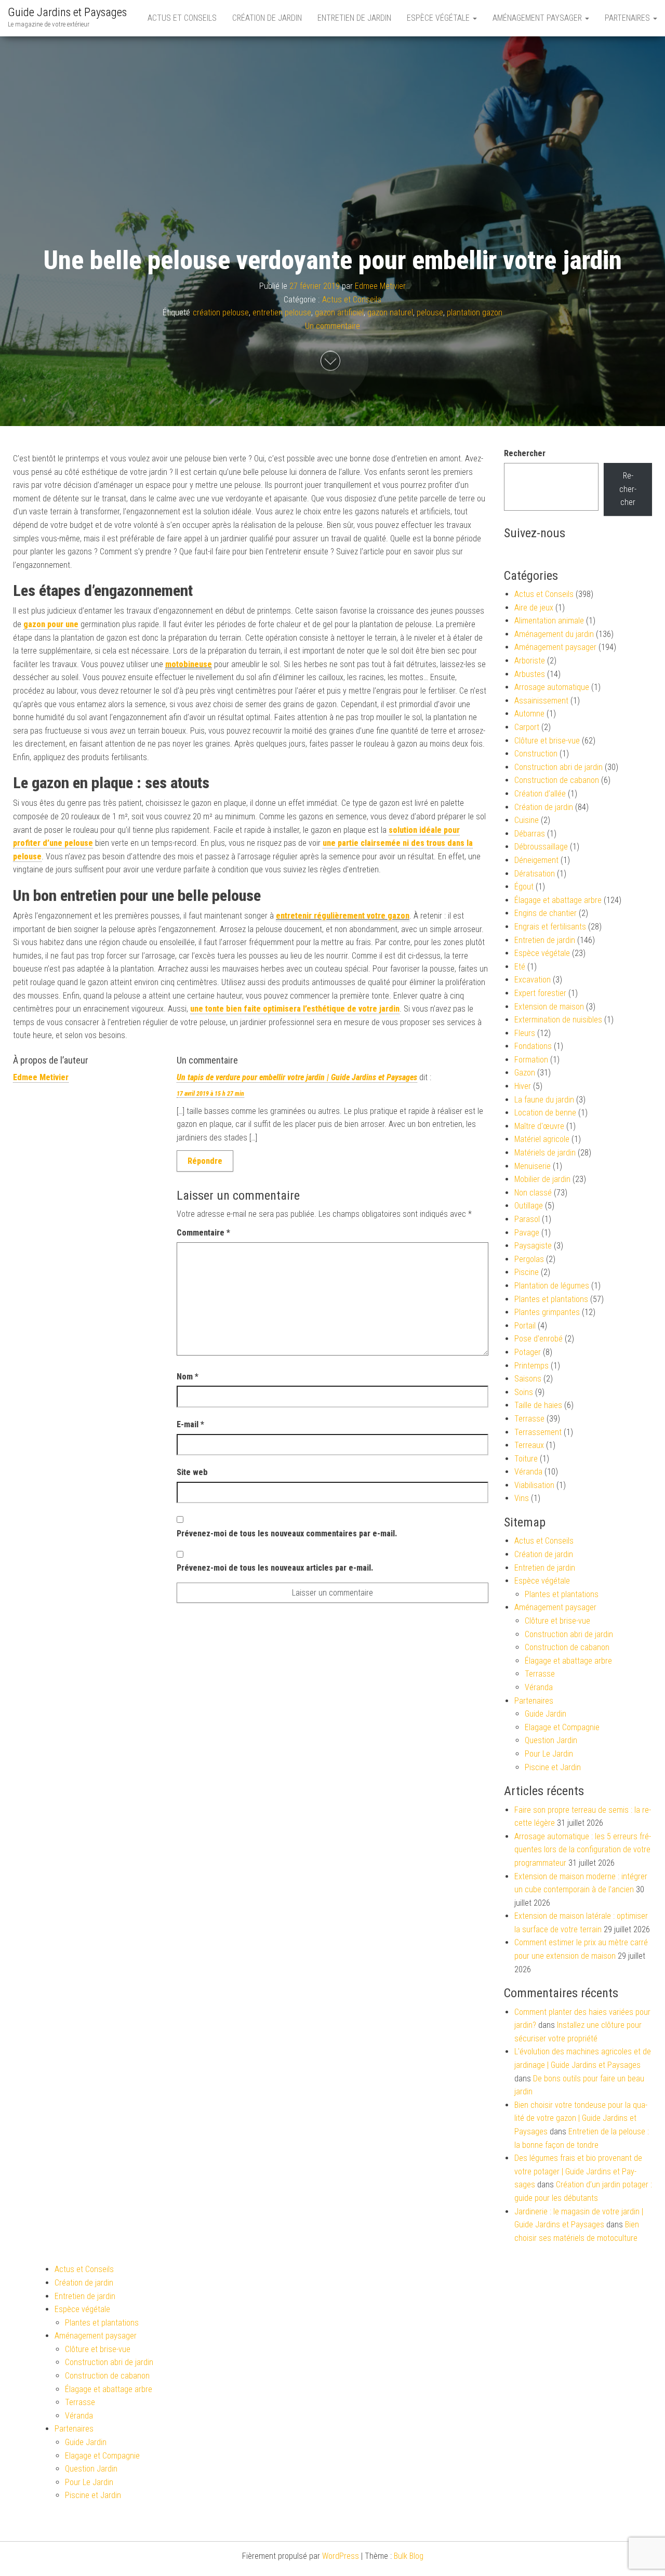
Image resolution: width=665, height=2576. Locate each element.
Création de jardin (267, 18)
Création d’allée (540, 794)
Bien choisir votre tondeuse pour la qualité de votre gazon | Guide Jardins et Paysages (581, 2118)
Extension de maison (549, 1007)
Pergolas (529, 1259)
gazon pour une (51, 624)
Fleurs (525, 1033)
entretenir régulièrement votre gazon (343, 916)
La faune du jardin (544, 1100)
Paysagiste (533, 1246)
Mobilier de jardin (542, 1179)
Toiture (526, 1459)
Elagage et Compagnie (562, 1727)
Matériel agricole (542, 1139)
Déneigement (536, 860)
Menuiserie (533, 1166)
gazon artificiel (339, 313)
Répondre (205, 1161)
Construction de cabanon (557, 780)
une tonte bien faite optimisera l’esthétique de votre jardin (295, 1009)
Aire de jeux (534, 608)
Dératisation (535, 874)
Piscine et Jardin (553, 1767)
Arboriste (530, 661)
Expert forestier (540, 993)
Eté (520, 967)
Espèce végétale (439, 18)
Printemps (531, 1366)
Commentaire (203, 1233)
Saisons (528, 1379)
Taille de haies (538, 1405)
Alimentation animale (549, 621)
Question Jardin (551, 1740)
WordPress (341, 2556)
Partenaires (628, 18)
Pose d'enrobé (538, 1339)
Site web (192, 1472)
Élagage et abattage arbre (558, 900)
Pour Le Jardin (549, 1754)
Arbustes (530, 674)
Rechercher (525, 453)
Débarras (530, 834)
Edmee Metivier (380, 286)
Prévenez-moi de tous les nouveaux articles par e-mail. (275, 1568)
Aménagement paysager (538, 18)
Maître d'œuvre (539, 1126)
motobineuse (189, 664)
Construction (536, 754)
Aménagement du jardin (554, 634)
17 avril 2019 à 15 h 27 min (210, 1094)
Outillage (529, 1206)
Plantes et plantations (551, 1299)
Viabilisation (534, 1485)
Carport (527, 727)
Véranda (528, 1472)
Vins (522, 1498)
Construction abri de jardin (558, 767)
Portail (525, 1326)
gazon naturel (390, 313)
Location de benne (545, 1113)
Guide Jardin (546, 1714)
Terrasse (529, 1419)
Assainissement (541, 701)
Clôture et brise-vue (547, 741)
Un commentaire (332, 326)
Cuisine (527, 820)
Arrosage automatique (552, 687)
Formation (531, 1060)
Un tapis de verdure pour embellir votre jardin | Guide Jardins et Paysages (297, 1077)
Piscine (527, 1272)
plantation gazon (475, 313)
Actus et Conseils (182, 18)
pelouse (430, 313)
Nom (188, 1377)
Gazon (525, 1073)
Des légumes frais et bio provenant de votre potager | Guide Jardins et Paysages (578, 2171)
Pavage (527, 1233)
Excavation (533, 980)
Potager (528, 1352)
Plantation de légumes (552, 1286)
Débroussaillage (541, 847)
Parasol (527, 1219)
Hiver (523, 1086)
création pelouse (221, 313)
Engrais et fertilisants (550, 927)
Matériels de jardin (545, 1153)
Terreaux (529, 1445)
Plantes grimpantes (547, 1312)
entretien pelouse (282, 313)
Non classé (533, 1193)
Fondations (533, 1046)
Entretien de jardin (354, 18)
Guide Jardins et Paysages (67, 12)
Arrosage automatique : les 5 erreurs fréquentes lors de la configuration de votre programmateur (583, 1850)
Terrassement (538, 1432)
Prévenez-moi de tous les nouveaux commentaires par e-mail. (287, 1533)
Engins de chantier (546, 913)
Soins (524, 1392)
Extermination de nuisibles (558, 1020)
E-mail (190, 1424)
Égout (524, 887)
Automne (529, 714)
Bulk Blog (409, 2556)
